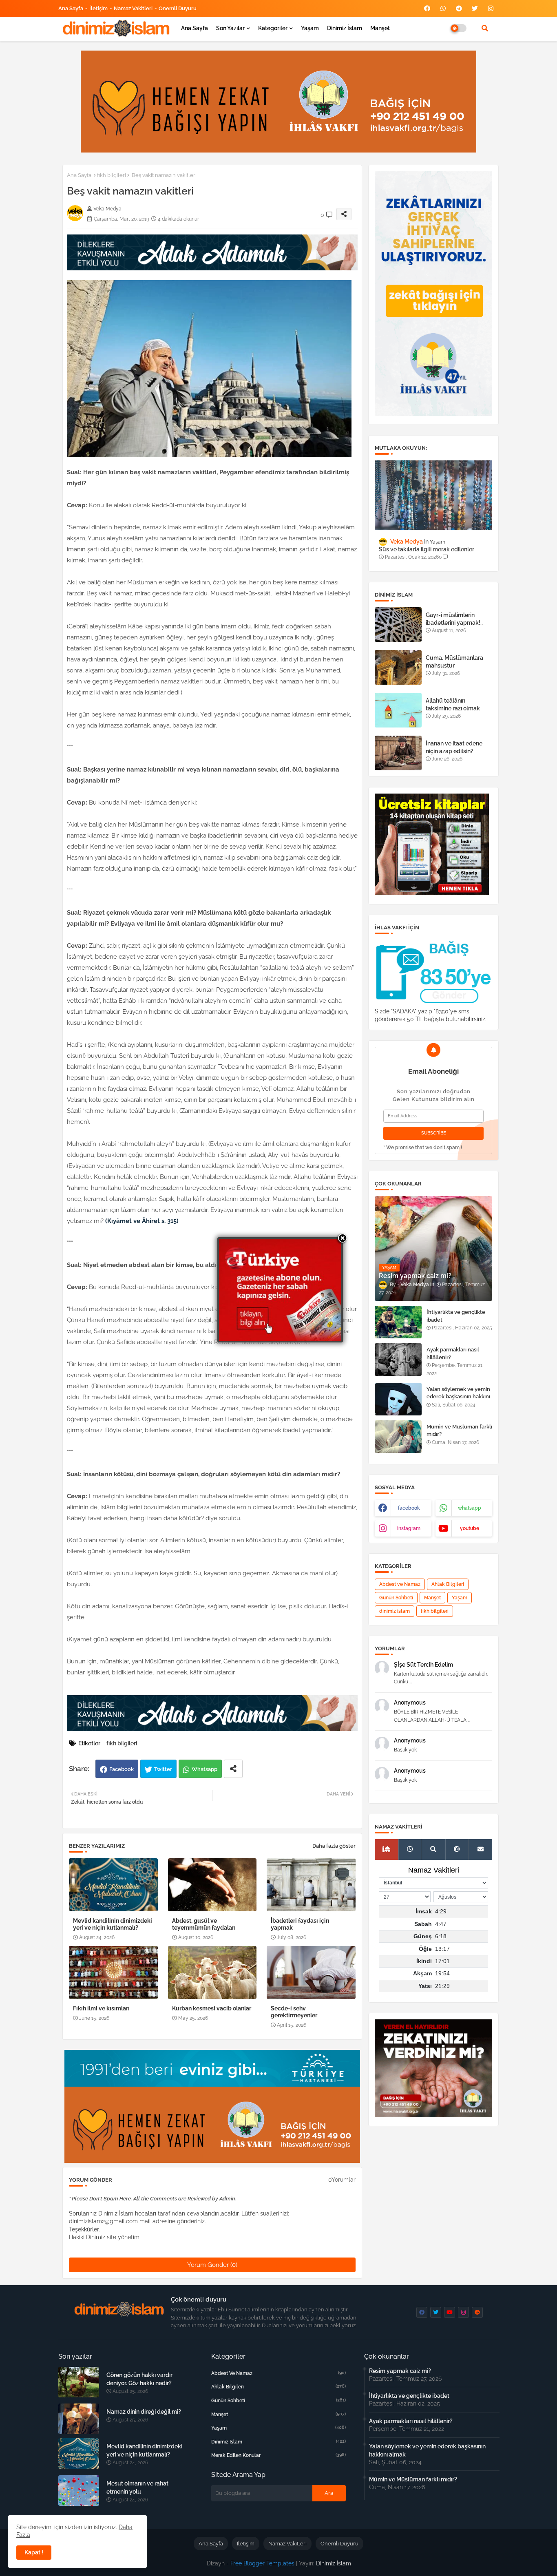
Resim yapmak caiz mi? (400, 2371)
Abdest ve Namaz (400, 1584)
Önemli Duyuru (178, 8)
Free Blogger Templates (262, 2563)
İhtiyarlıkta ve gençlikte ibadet (456, 1316)
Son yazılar (230, 28)
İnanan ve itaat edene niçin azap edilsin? (454, 747)
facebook (409, 1508)
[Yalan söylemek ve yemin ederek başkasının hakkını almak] (398, 1399)
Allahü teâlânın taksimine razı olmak (453, 704)
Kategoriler (273, 28)
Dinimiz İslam (345, 28)
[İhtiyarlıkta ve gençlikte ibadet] (398, 1322)
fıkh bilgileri (112, 175)
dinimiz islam (395, 1611)
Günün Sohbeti (396, 1598)
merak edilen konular (278, 2455)
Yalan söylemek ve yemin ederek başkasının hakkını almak (458, 1396)
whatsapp (470, 1508)
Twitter (163, 1769)
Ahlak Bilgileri (448, 1584)
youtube (470, 1528)
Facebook (122, 1769)
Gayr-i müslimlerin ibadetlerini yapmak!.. (454, 619)
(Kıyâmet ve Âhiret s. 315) (141, 1221)
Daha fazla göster (334, 1846)
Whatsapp (204, 1769)
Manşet (380, 28)
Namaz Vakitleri (133, 8)
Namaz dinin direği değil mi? (144, 2412)
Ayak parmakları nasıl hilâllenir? (453, 1353)
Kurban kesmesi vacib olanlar (212, 2008)
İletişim (98, 8)
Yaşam (310, 28)
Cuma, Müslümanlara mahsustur (454, 661)
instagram (409, 1528)
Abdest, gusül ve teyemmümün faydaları (204, 1924)
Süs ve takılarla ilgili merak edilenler (427, 549)
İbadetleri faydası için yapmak (300, 1924)
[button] (485, 28)
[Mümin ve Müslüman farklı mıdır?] (398, 1437)
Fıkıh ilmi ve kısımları (101, 2008)
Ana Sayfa (71, 8)
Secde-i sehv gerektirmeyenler (294, 2012)
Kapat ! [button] (34, 2552)
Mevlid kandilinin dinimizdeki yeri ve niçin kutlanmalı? (113, 1924)
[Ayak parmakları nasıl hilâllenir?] (398, 1360)
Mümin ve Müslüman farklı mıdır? (459, 1430)
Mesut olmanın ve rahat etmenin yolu (137, 2488)
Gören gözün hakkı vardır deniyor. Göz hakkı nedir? (139, 2379)
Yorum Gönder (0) (212, 2265)
